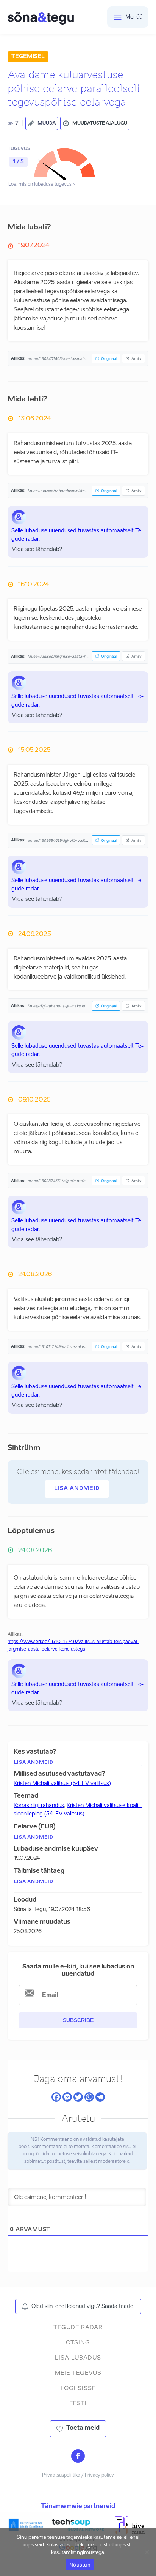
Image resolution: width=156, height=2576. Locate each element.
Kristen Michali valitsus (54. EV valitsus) (62, 1784)
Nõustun (80, 2565)
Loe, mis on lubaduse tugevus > (42, 185)
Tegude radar (78, 2327)
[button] (42, 123)
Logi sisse (78, 2388)
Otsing (78, 2343)
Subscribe (78, 2020)
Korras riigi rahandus (39, 1806)
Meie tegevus (78, 2373)
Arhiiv (136, 358)
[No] (147, 2552)
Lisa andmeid (77, 1488)
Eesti (78, 2403)
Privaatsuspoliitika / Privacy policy (78, 2475)
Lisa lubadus (78, 2358)
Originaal (109, 358)
